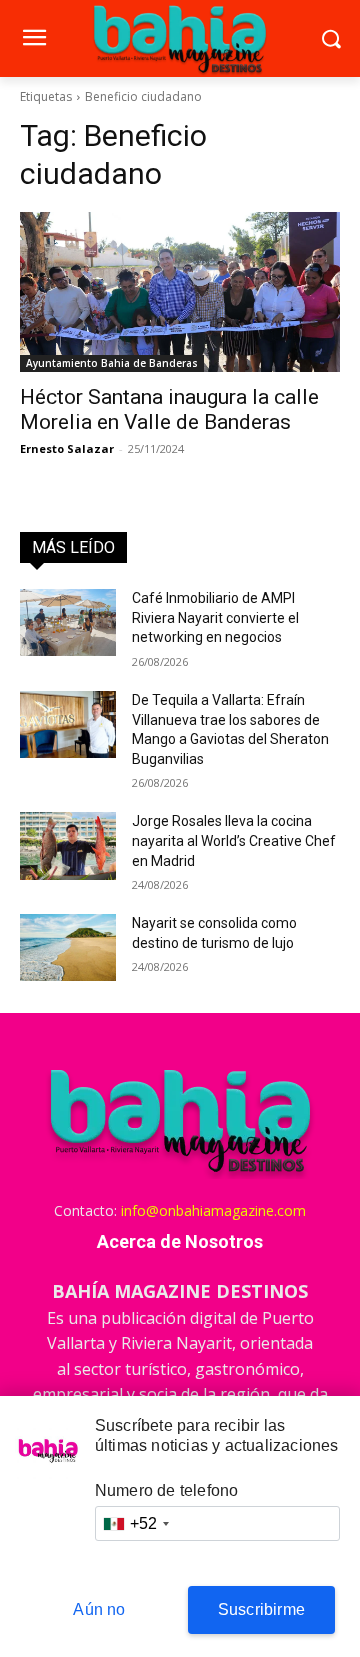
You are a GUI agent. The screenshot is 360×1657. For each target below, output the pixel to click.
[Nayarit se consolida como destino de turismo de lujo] (68, 947)
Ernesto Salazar (67, 448)
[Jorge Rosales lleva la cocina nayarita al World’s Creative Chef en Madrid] (68, 845)
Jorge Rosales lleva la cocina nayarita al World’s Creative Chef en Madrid (234, 840)
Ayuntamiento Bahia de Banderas (112, 363)
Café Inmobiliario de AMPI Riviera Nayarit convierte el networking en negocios (215, 617)
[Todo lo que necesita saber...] (180, 39)
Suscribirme (261, 1609)
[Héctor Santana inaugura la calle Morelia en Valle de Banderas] (180, 292)
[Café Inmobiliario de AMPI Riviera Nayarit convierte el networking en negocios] (68, 622)
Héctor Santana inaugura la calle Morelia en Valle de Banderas (169, 409)
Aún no (99, 1609)
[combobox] (136, 1523)
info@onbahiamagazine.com (213, 1210)
